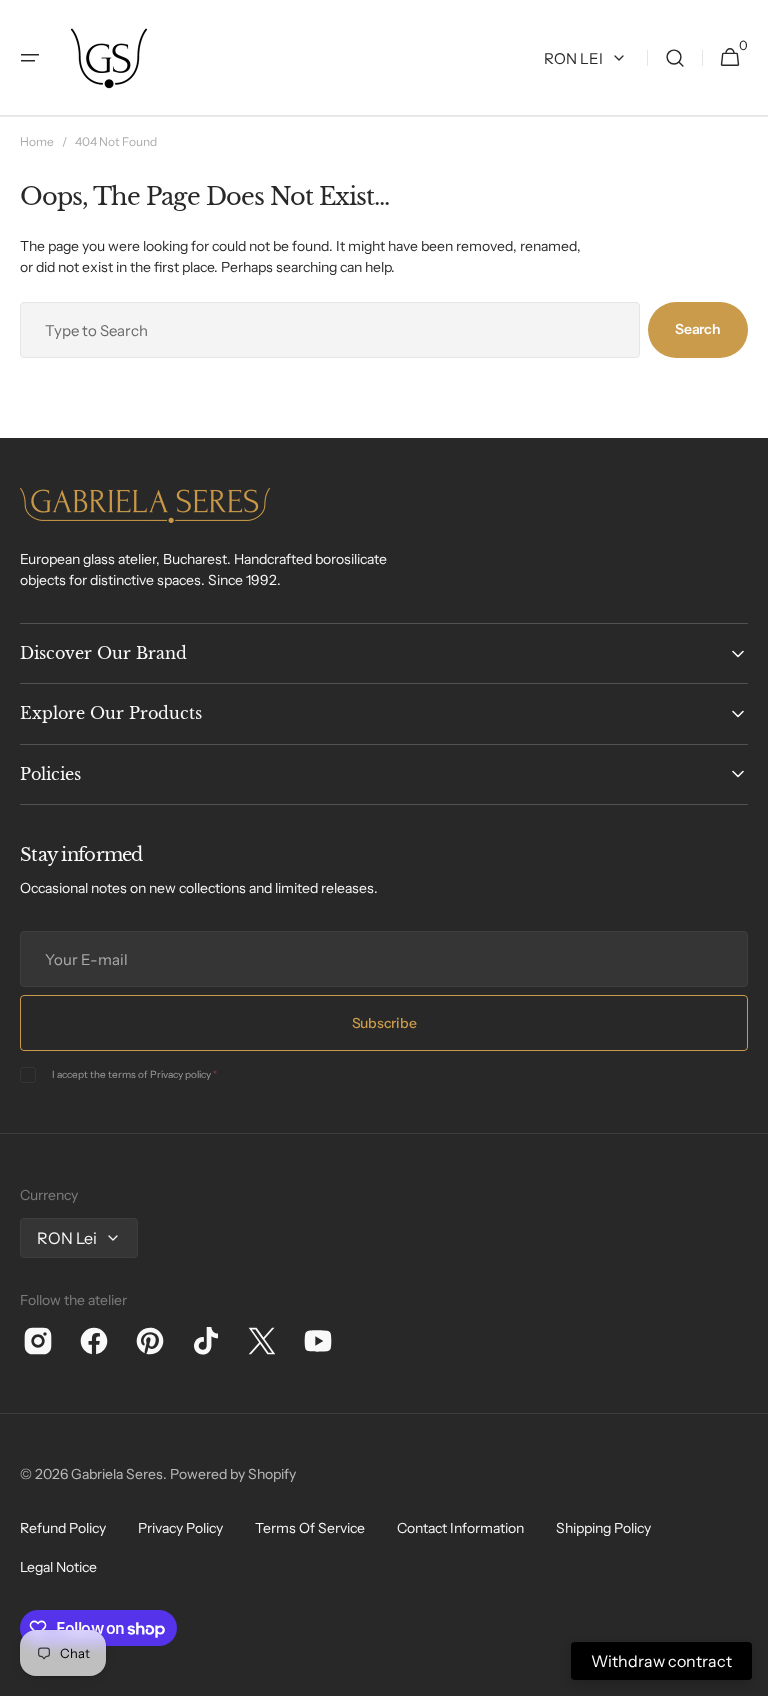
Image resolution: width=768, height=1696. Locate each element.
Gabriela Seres (117, 1474)
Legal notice (58, 1567)
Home (37, 141)
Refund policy (63, 1528)
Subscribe (384, 1023)
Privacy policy (180, 1074)
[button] (30, 58)
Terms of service (310, 1528)
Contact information (460, 1528)
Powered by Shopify (233, 1474)
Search (697, 329)
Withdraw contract (661, 1661)
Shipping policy (603, 1528)
